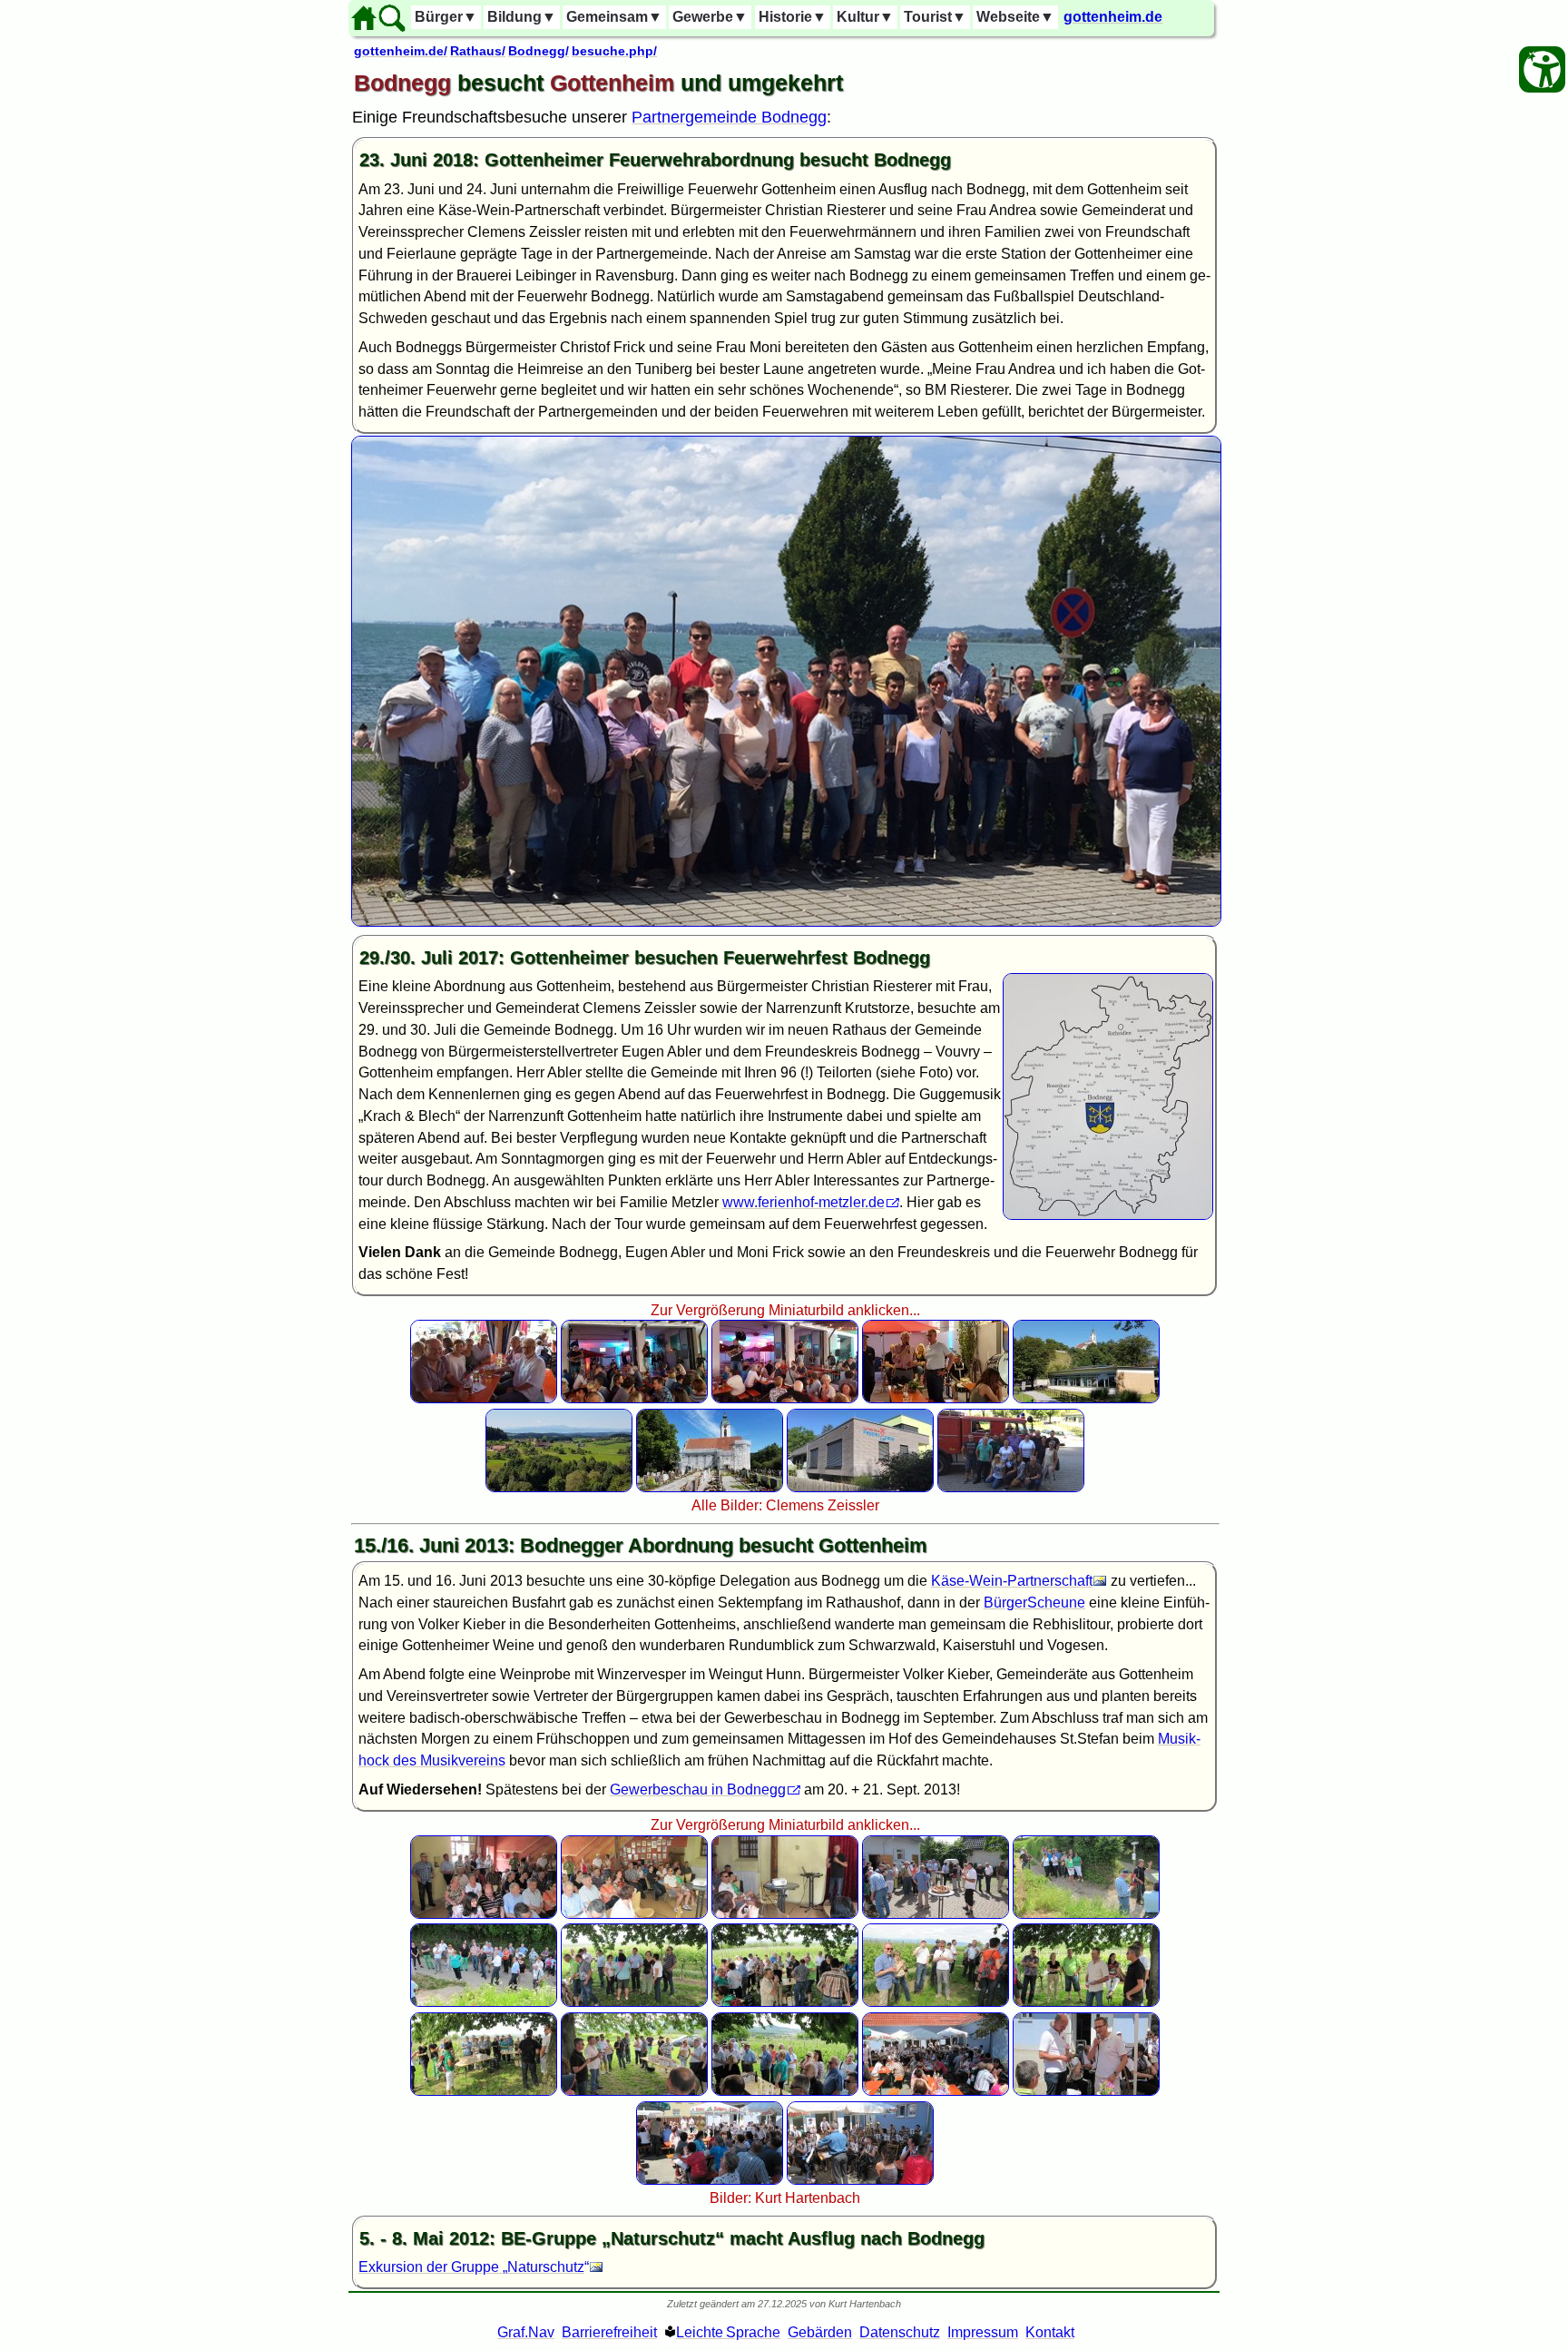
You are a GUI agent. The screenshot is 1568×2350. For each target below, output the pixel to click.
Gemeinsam (614, 17)
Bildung (522, 17)
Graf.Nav (526, 2332)
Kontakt (1050, 2332)
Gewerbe (710, 17)
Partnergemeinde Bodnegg (729, 117)
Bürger (446, 17)
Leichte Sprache (728, 2332)
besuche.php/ (614, 51)
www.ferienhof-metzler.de (804, 1202)
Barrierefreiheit (609, 2332)
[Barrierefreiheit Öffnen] (1542, 69)
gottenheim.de (1113, 17)
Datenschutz (900, 2332)
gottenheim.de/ (401, 51)
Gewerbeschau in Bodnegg (698, 1790)
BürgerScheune (1034, 1603)
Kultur (865, 17)
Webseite (1015, 17)
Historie (793, 17)
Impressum (983, 2332)
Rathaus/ (478, 51)
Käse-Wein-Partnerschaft (1012, 1581)
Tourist (935, 17)
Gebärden (820, 2332)
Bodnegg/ (539, 51)
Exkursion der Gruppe (471, 2267)
